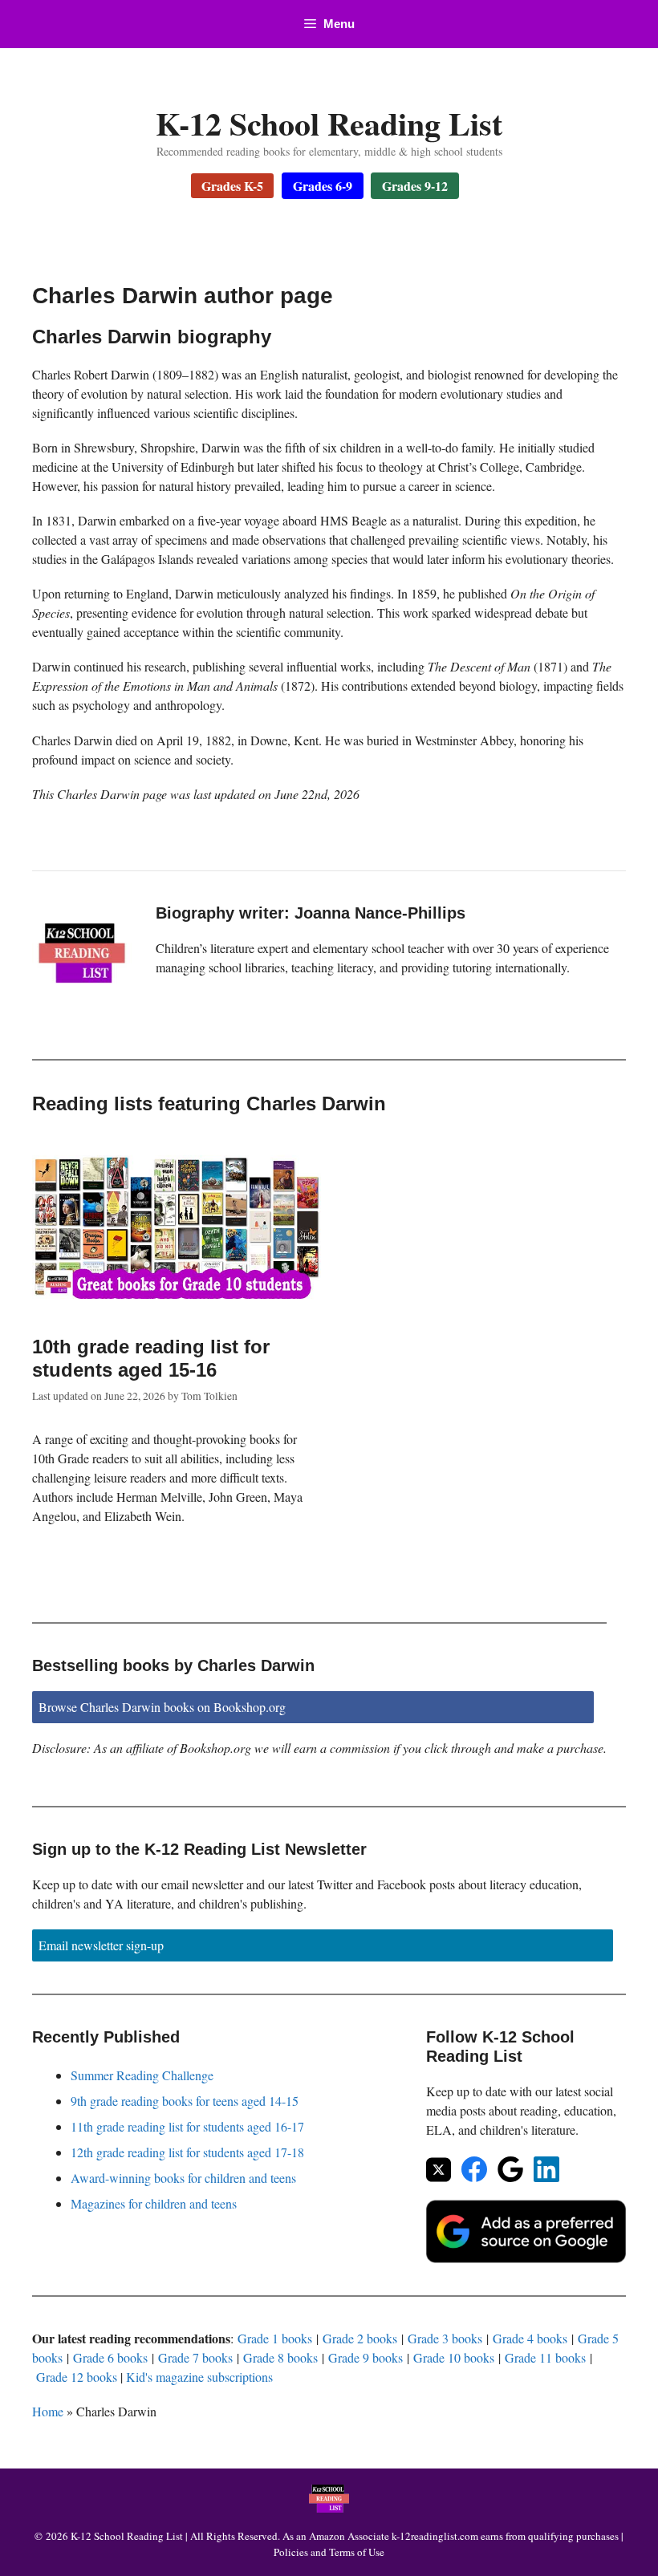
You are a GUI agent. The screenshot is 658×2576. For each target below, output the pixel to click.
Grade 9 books (366, 2357)
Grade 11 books (545, 2357)
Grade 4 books (530, 2338)
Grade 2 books (360, 2338)
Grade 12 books (77, 2377)
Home (48, 2411)
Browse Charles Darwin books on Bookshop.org (162, 1707)
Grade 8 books (280, 2357)
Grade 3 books (445, 2338)
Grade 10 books (454, 2357)
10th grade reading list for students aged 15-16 (151, 1358)
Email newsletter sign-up (101, 1945)
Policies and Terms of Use (329, 2552)
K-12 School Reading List (329, 123)
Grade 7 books (195, 2357)
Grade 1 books (275, 2338)
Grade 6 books (110, 2357)
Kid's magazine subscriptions (199, 2377)
